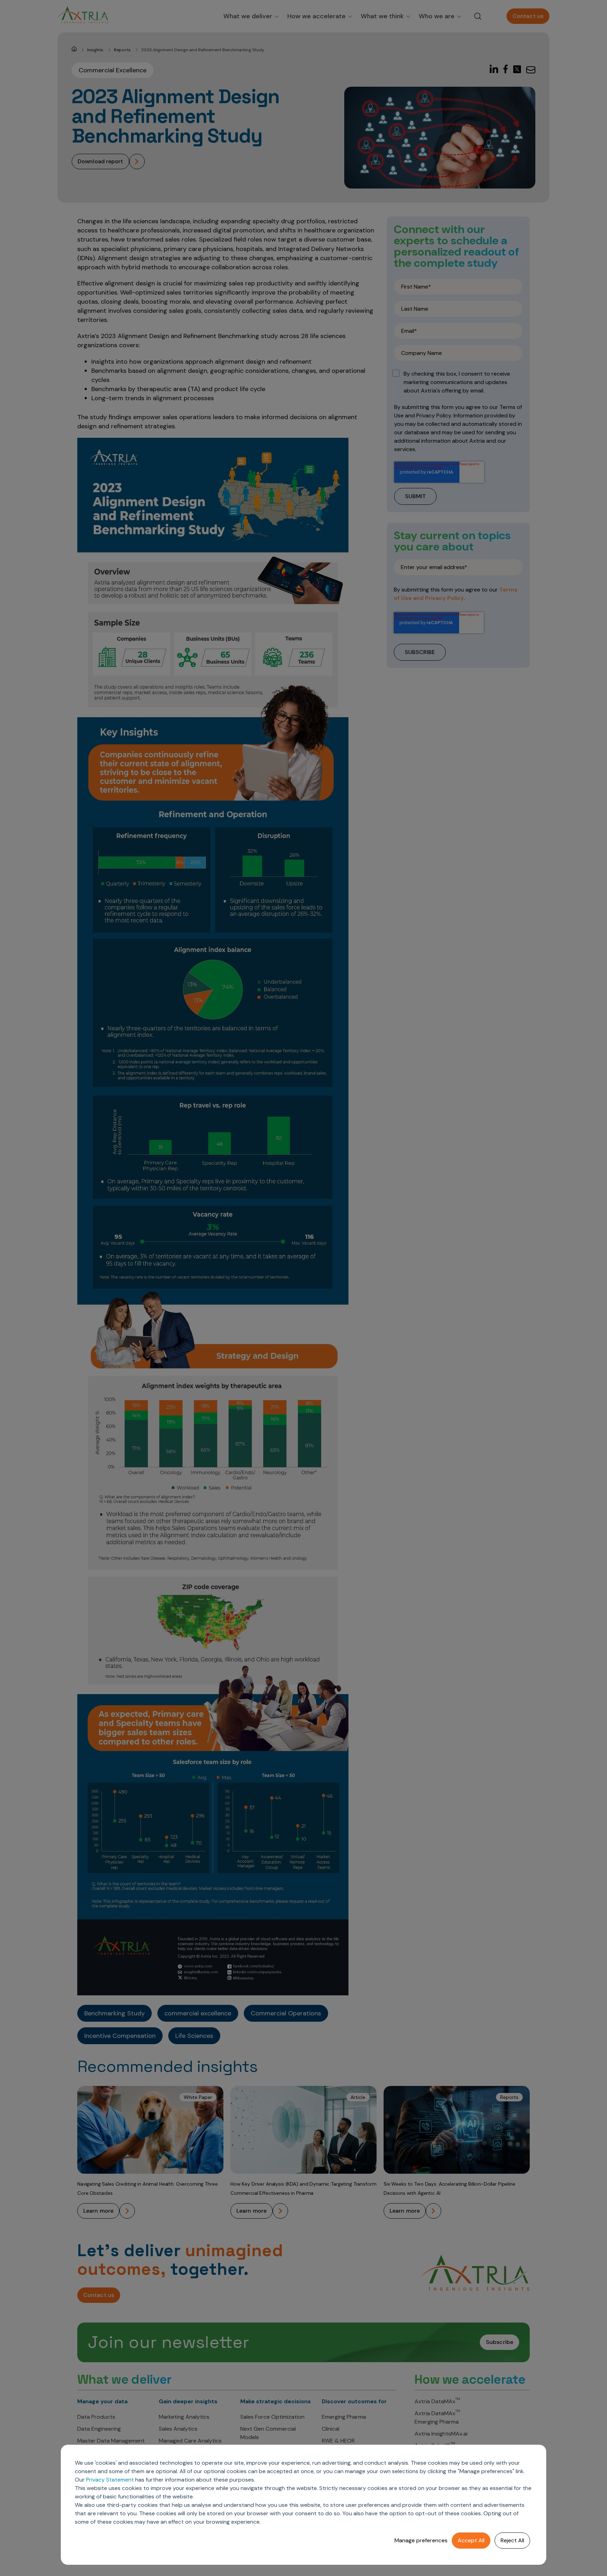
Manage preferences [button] (421, 2540)
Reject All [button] (512, 2540)
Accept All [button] (471, 2540)
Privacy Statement (110, 2480)
